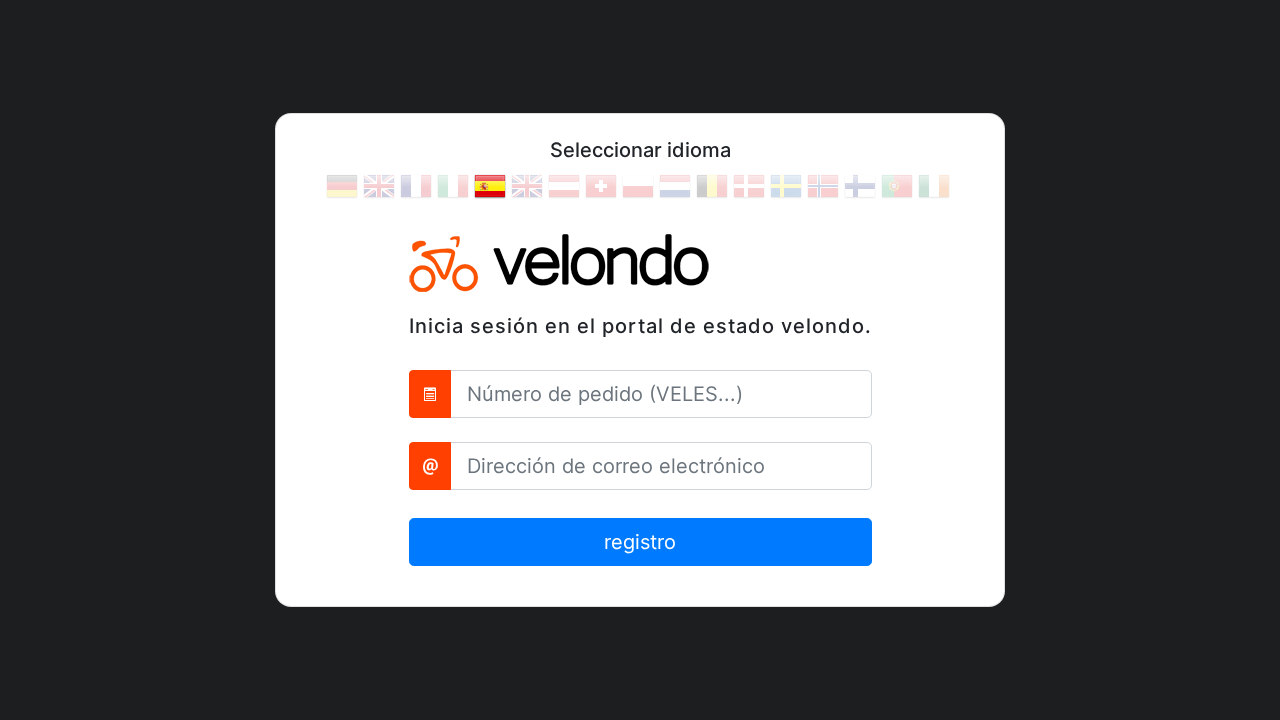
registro (640, 542)
